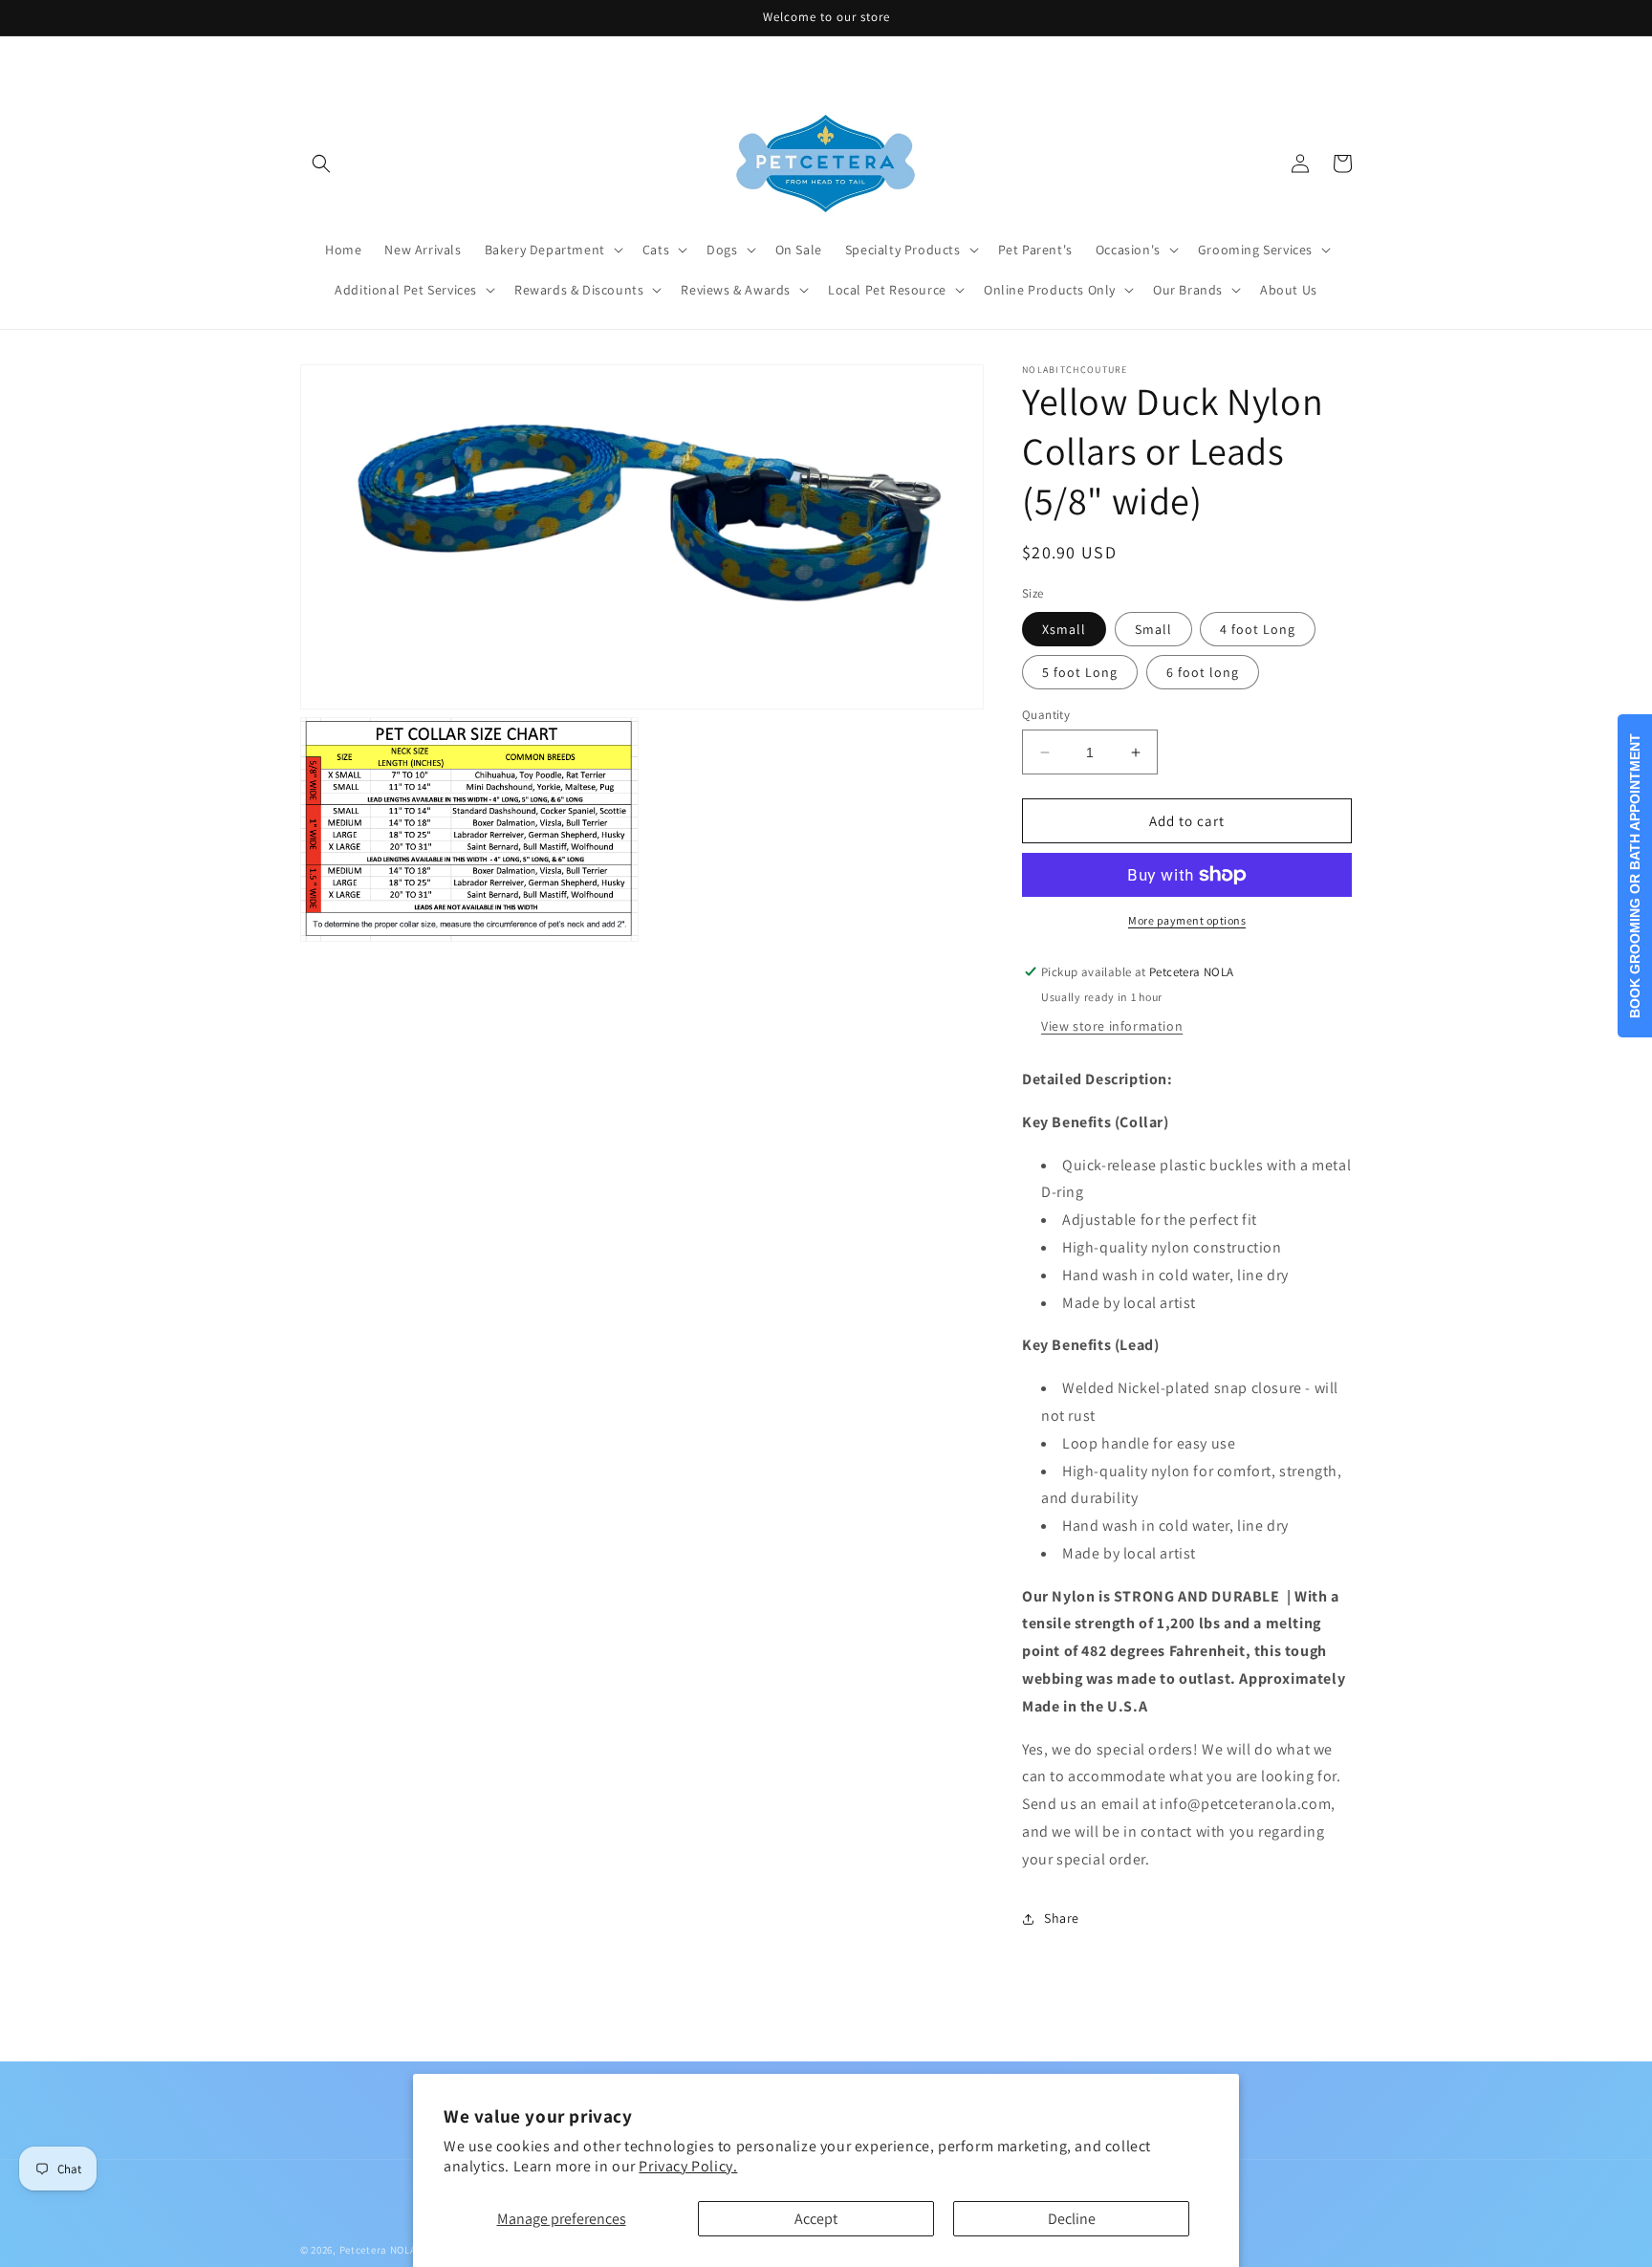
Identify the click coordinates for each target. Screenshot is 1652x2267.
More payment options (1187, 920)
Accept (816, 2219)
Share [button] (1062, 1918)
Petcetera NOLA (378, 2250)
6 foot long (1203, 672)
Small (1153, 629)
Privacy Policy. (688, 2166)
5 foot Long (1080, 672)
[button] (321, 163)
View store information (1112, 1026)
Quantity (1046, 715)
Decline (1072, 2219)
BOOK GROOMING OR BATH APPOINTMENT (1635, 876)
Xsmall (1064, 629)
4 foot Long (1258, 629)
